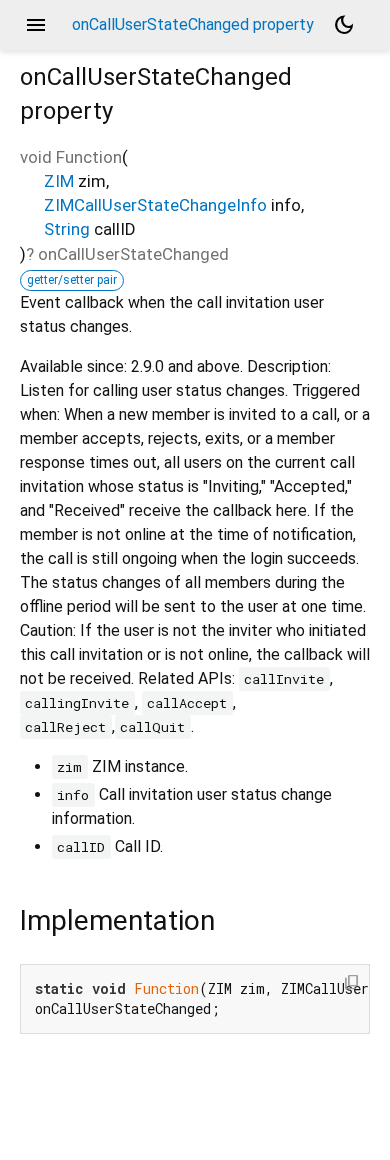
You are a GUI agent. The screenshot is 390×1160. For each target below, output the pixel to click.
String (67, 229)
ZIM (59, 181)
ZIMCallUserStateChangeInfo (155, 205)
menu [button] (36, 25)
